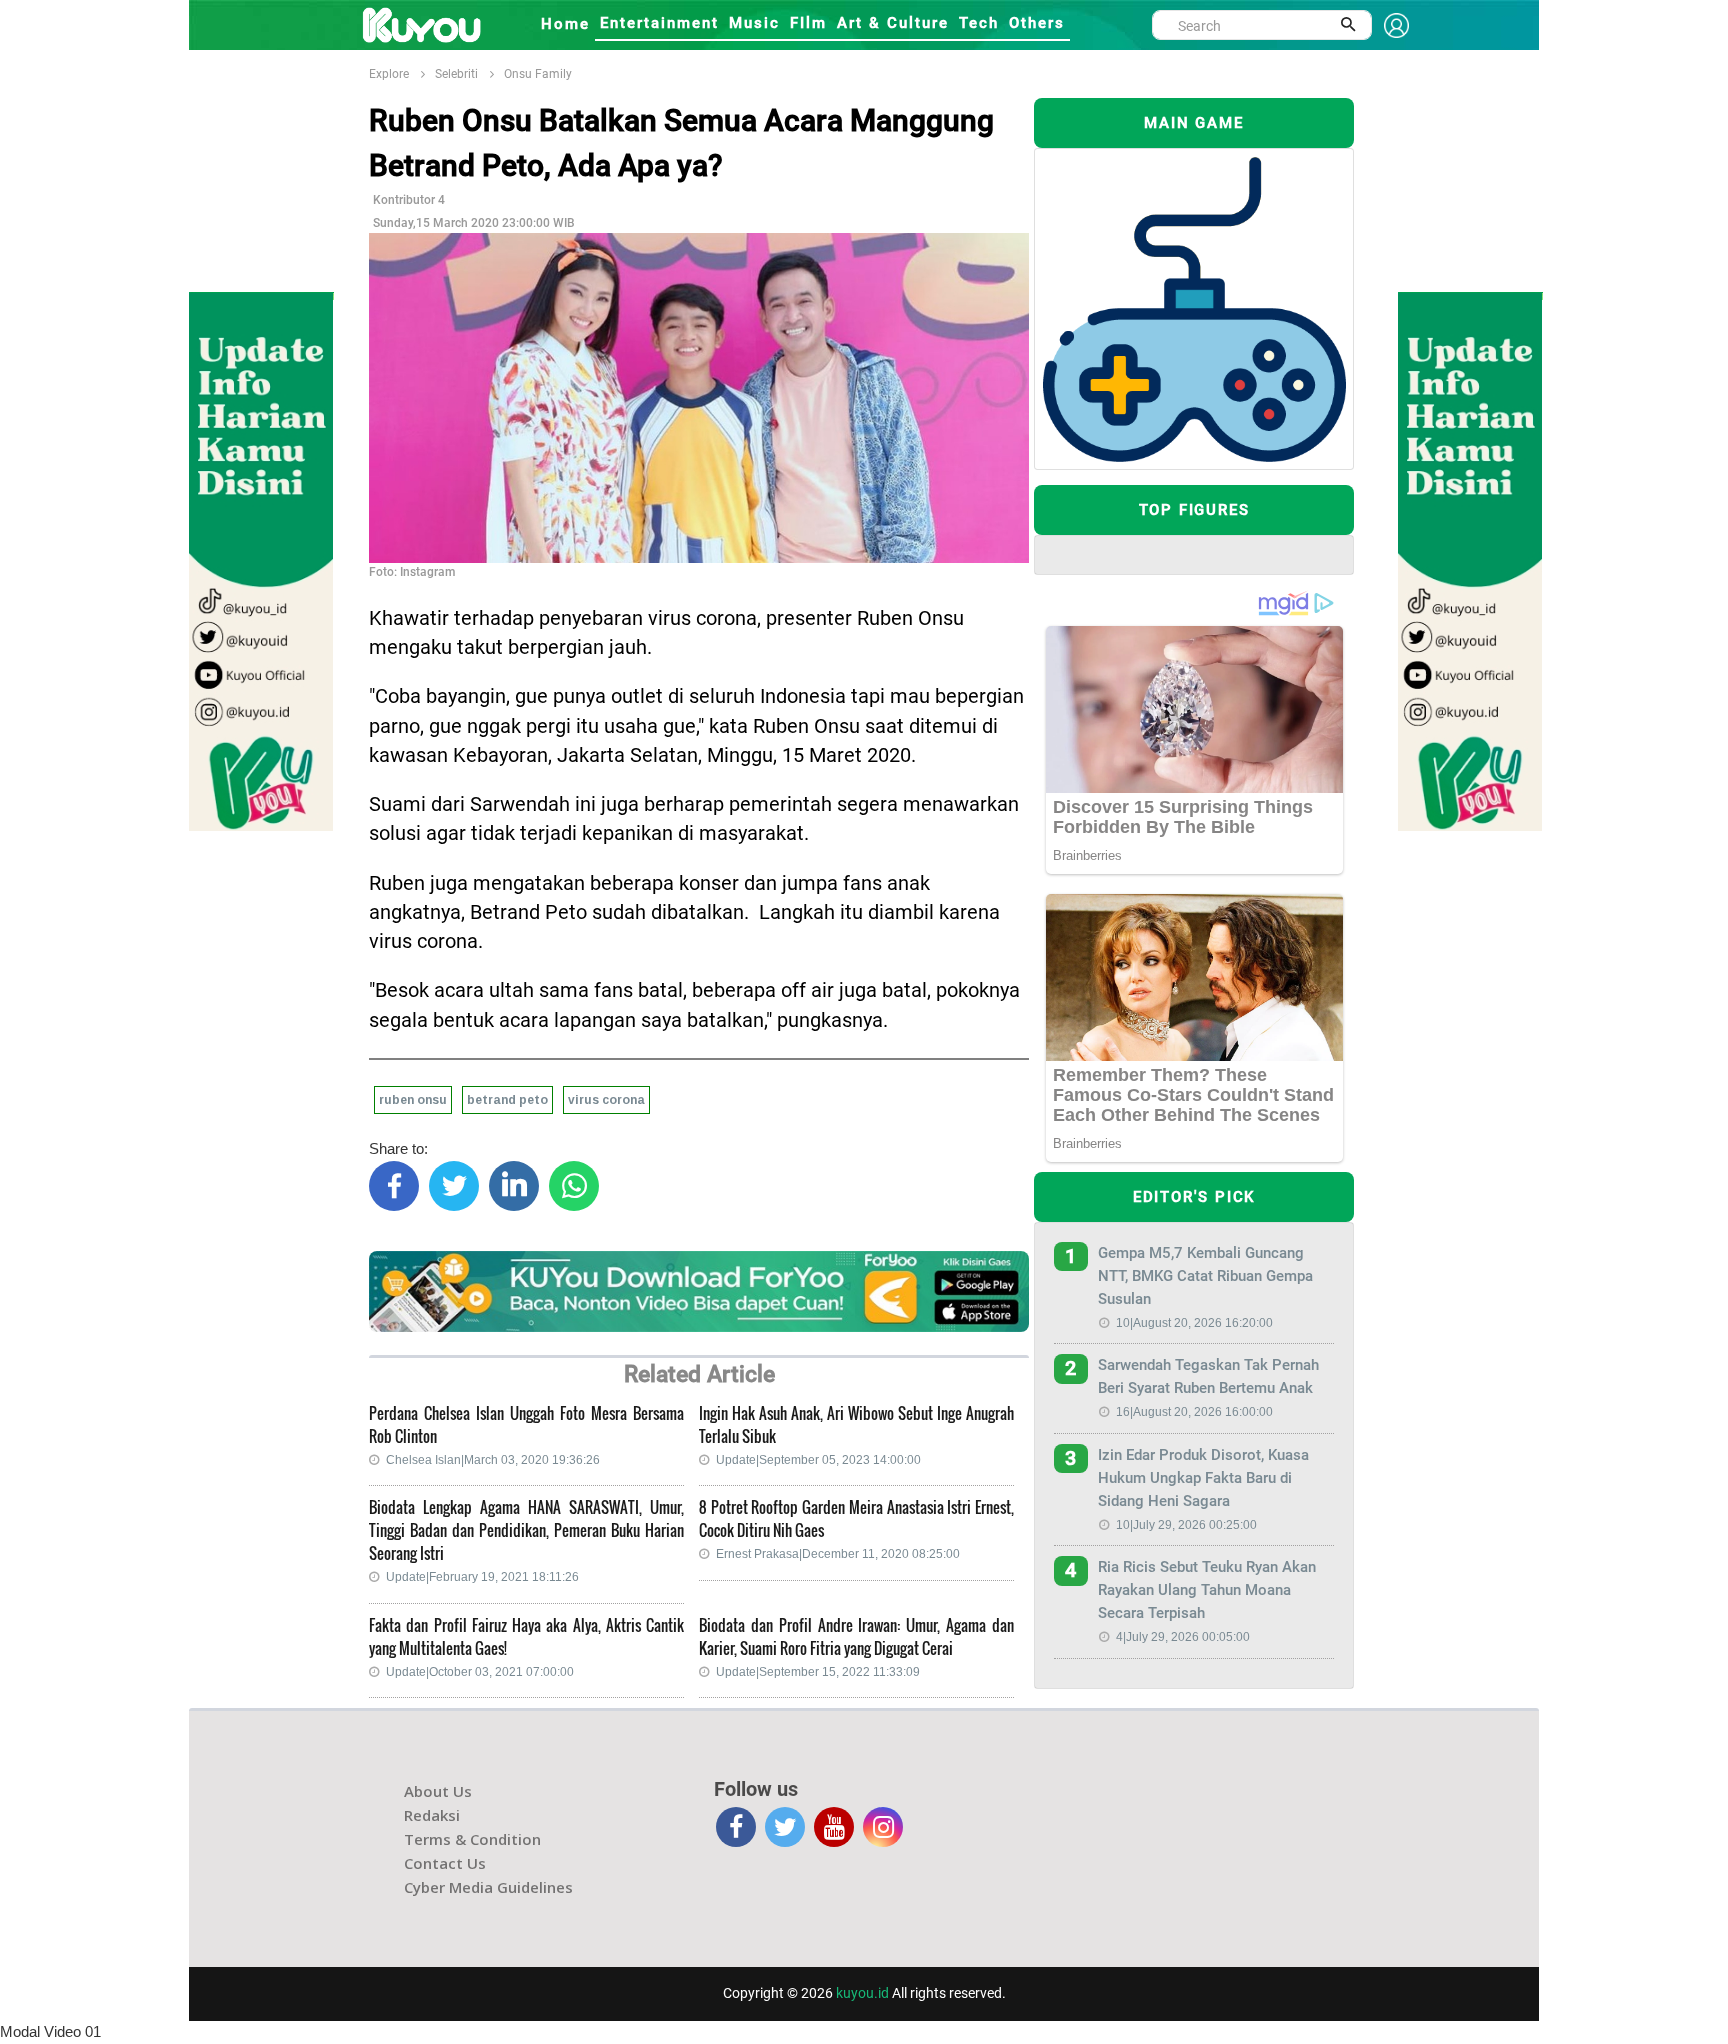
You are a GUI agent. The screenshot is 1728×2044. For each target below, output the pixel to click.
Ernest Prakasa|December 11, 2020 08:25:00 (838, 1554)
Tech (979, 23)
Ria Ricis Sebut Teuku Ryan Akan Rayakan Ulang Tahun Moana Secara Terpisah (1207, 1590)
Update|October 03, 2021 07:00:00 (480, 1672)
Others (1037, 23)
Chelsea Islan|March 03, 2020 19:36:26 (493, 1460)
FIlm (808, 23)
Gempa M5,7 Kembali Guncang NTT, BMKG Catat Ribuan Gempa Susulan (1205, 1276)
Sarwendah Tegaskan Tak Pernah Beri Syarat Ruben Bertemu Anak (1208, 1376)
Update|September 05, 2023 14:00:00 (818, 1460)
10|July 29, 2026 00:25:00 (1186, 1525)
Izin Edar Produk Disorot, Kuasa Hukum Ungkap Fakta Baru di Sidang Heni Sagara (1203, 1478)
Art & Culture (893, 23)
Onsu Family (538, 74)
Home (565, 24)
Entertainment (659, 23)
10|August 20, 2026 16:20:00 (1194, 1323)
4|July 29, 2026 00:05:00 (1183, 1637)
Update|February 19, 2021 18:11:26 (482, 1577)
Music (754, 23)
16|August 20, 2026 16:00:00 (1194, 1412)
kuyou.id (862, 1993)
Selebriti (456, 74)
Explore (389, 74)
